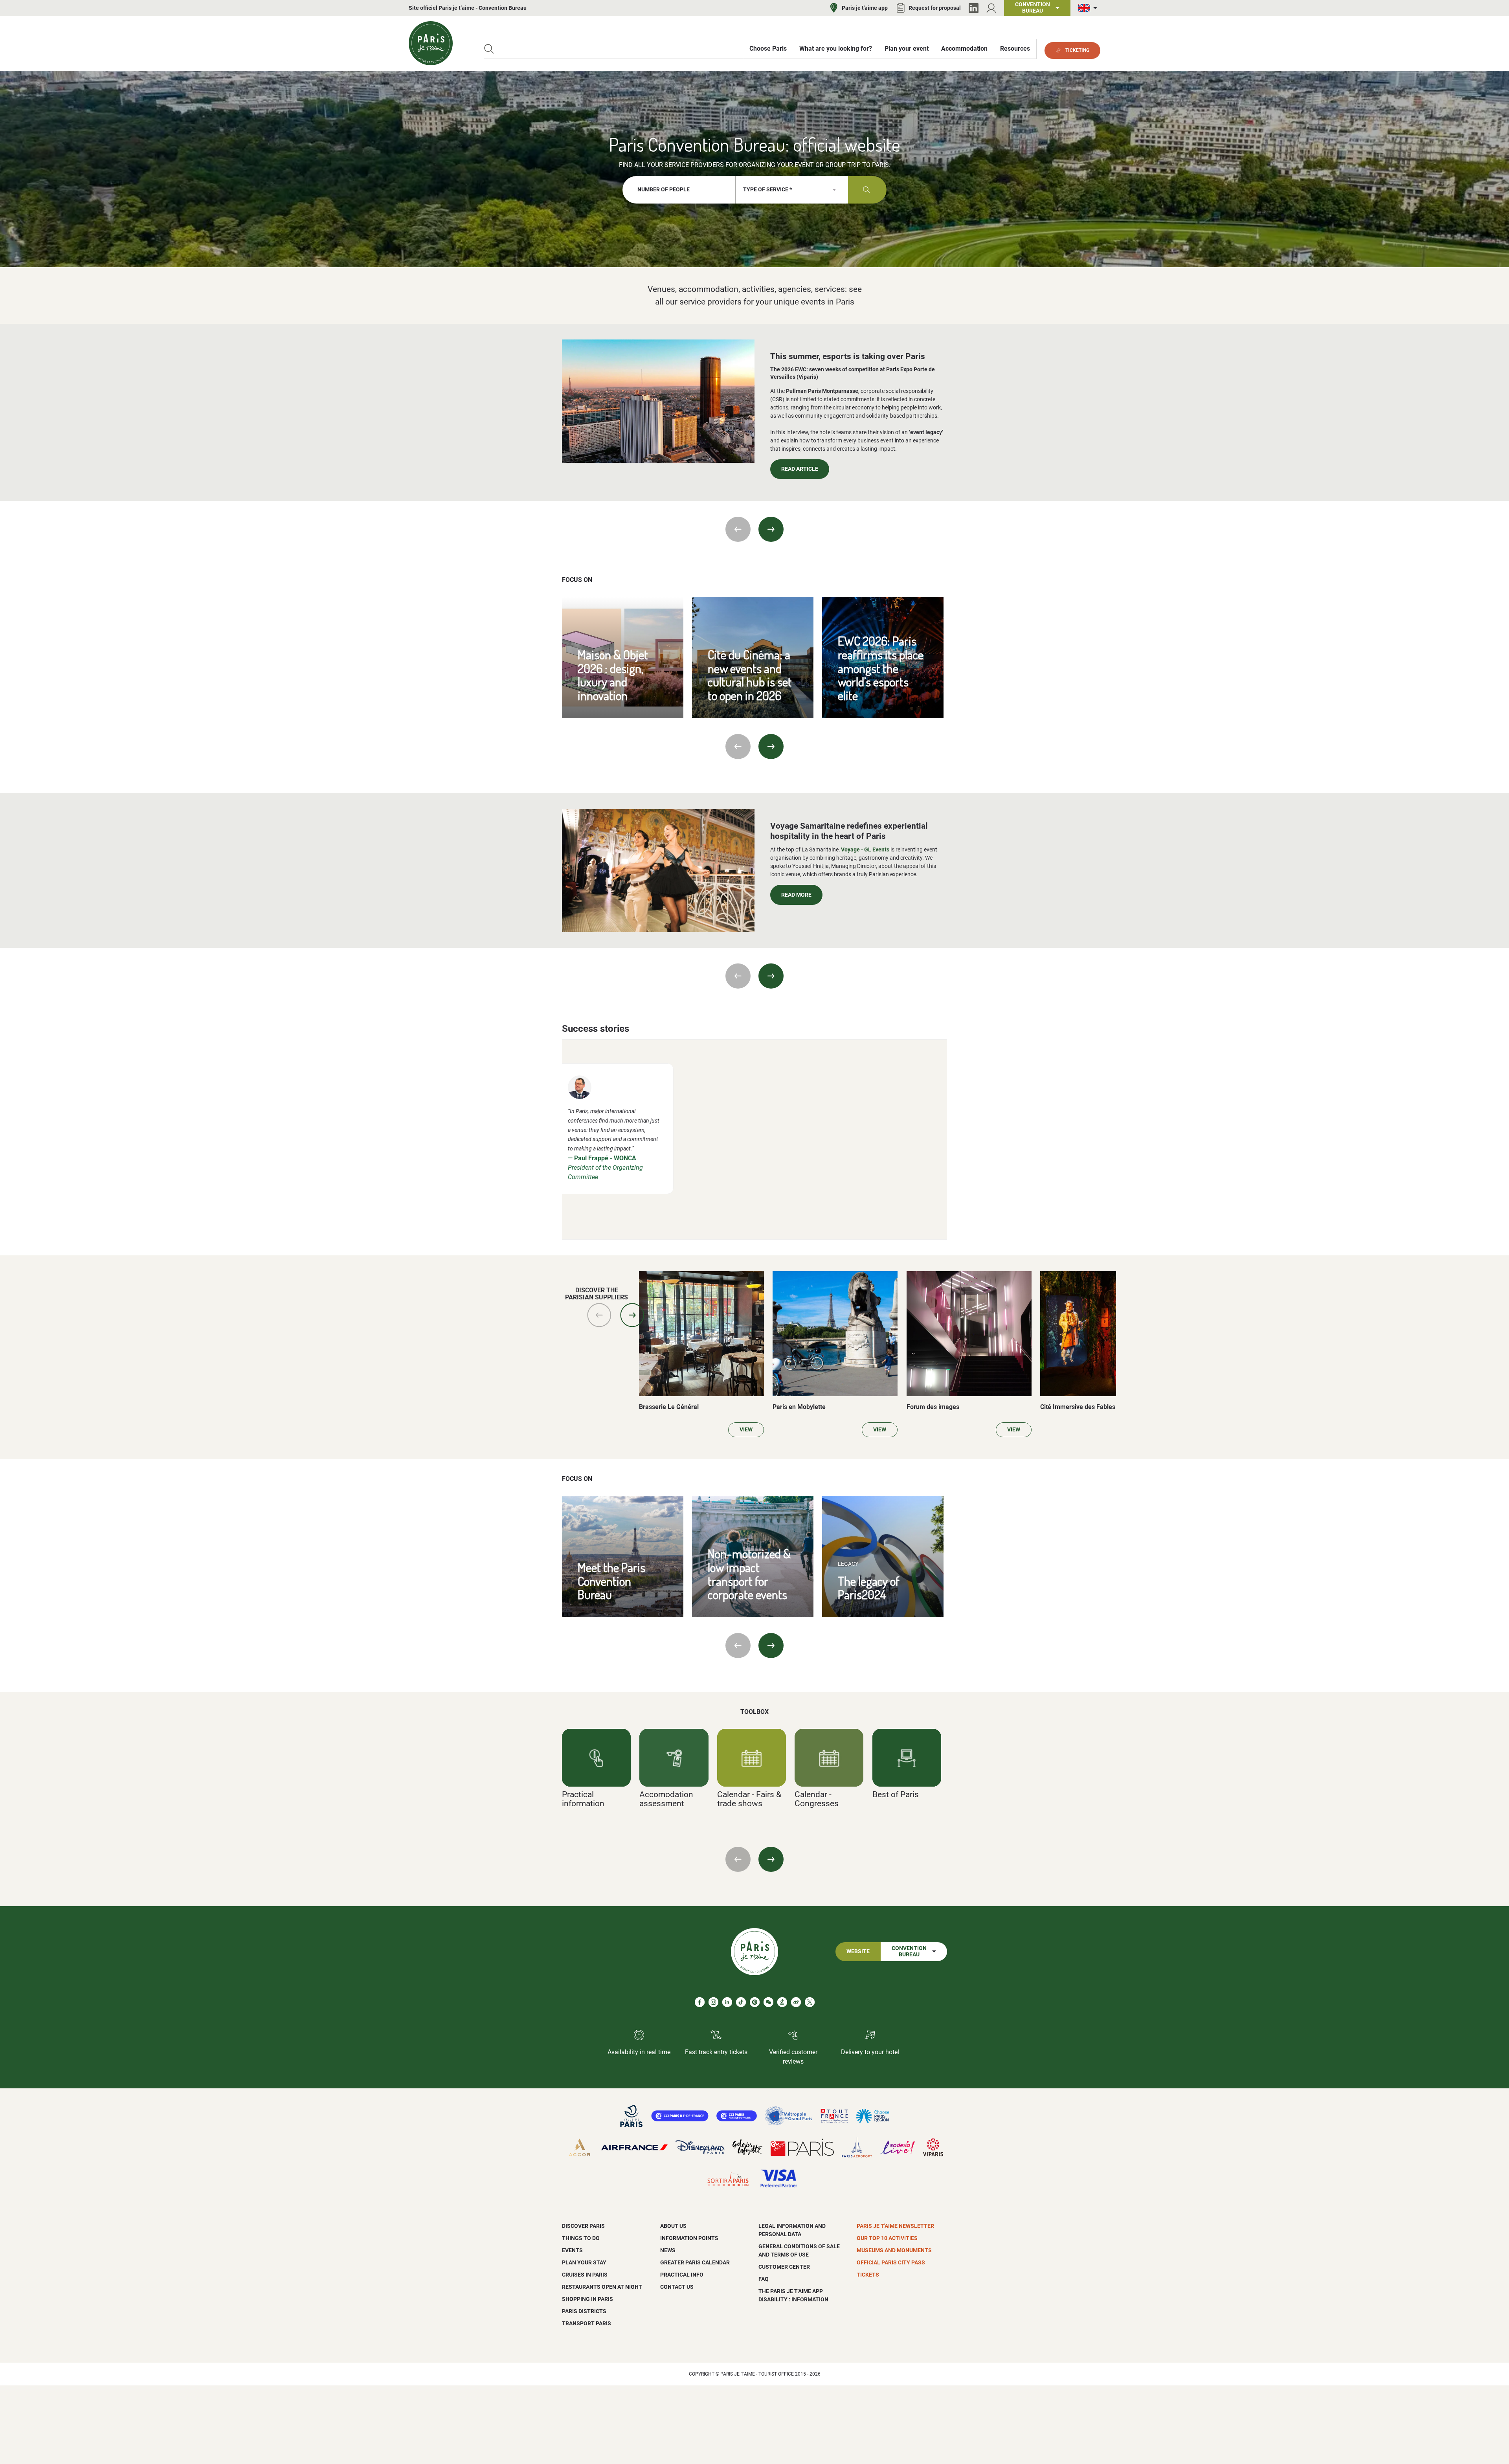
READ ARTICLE (800, 469)
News (668, 2250)
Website (858, 1951)
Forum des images (933, 1407)
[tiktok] (741, 2002)
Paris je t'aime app (865, 8)
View (746, 1430)
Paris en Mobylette (799, 1407)
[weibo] (796, 2002)
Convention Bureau (909, 1951)
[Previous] (738, 529)
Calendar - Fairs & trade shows (749, 1799)
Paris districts (584, 2311)
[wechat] (768, 2002)
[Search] (489, 49)
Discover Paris (583, 2226)
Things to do (581, 2238)
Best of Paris (896, 1794)
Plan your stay (584, 2262)
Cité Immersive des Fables (1078, 1407)
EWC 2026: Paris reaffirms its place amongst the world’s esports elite (881, 668)
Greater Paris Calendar (695, 2262)
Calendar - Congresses (817, 1799)
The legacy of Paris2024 (869, 1588)
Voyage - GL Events (865, 849)
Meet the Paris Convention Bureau (611, 1581)
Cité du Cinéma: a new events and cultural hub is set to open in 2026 (750, 675)
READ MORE (796, 895)
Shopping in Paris (587, 2299)
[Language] (1089, 8)
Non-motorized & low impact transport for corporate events (749, 1574)
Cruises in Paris (585, 2275)
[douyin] (782, 2002)
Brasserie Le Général (669, 1407)
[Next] (771, 529)
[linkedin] (727, 2002)
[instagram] (713, 2002)
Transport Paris (587, 2323)
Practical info (682, 2275)
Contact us (677, 2287)
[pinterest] (755, 2002)
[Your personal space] (991, 8)
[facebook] (700, 2002)
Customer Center (784, 2267)
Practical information (583, 1799)
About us (673, 2226)
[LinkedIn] (974, 8)
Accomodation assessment (666, 1799)
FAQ (764, 2279)
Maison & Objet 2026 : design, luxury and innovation (613, 675)
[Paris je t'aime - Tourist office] (431, 43)
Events (572, 2250)
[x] (810, 2002)
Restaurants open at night (602, 2287)
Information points (689, 2238)
